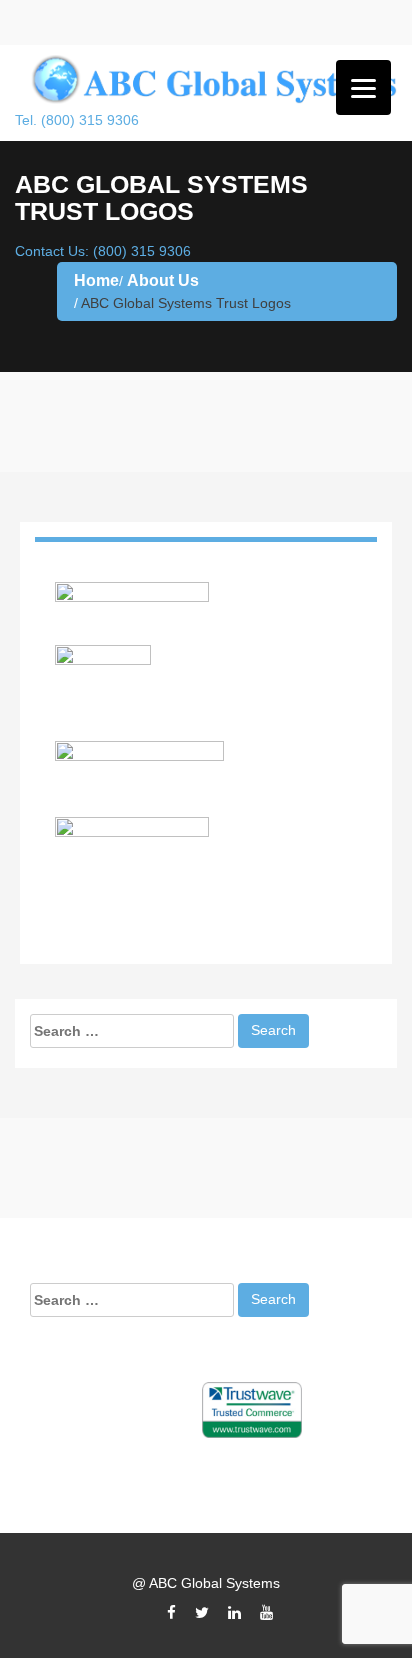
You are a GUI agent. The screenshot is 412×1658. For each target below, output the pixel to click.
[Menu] (363, 87)
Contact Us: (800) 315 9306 (103, 251)
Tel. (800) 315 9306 (77, 120)
